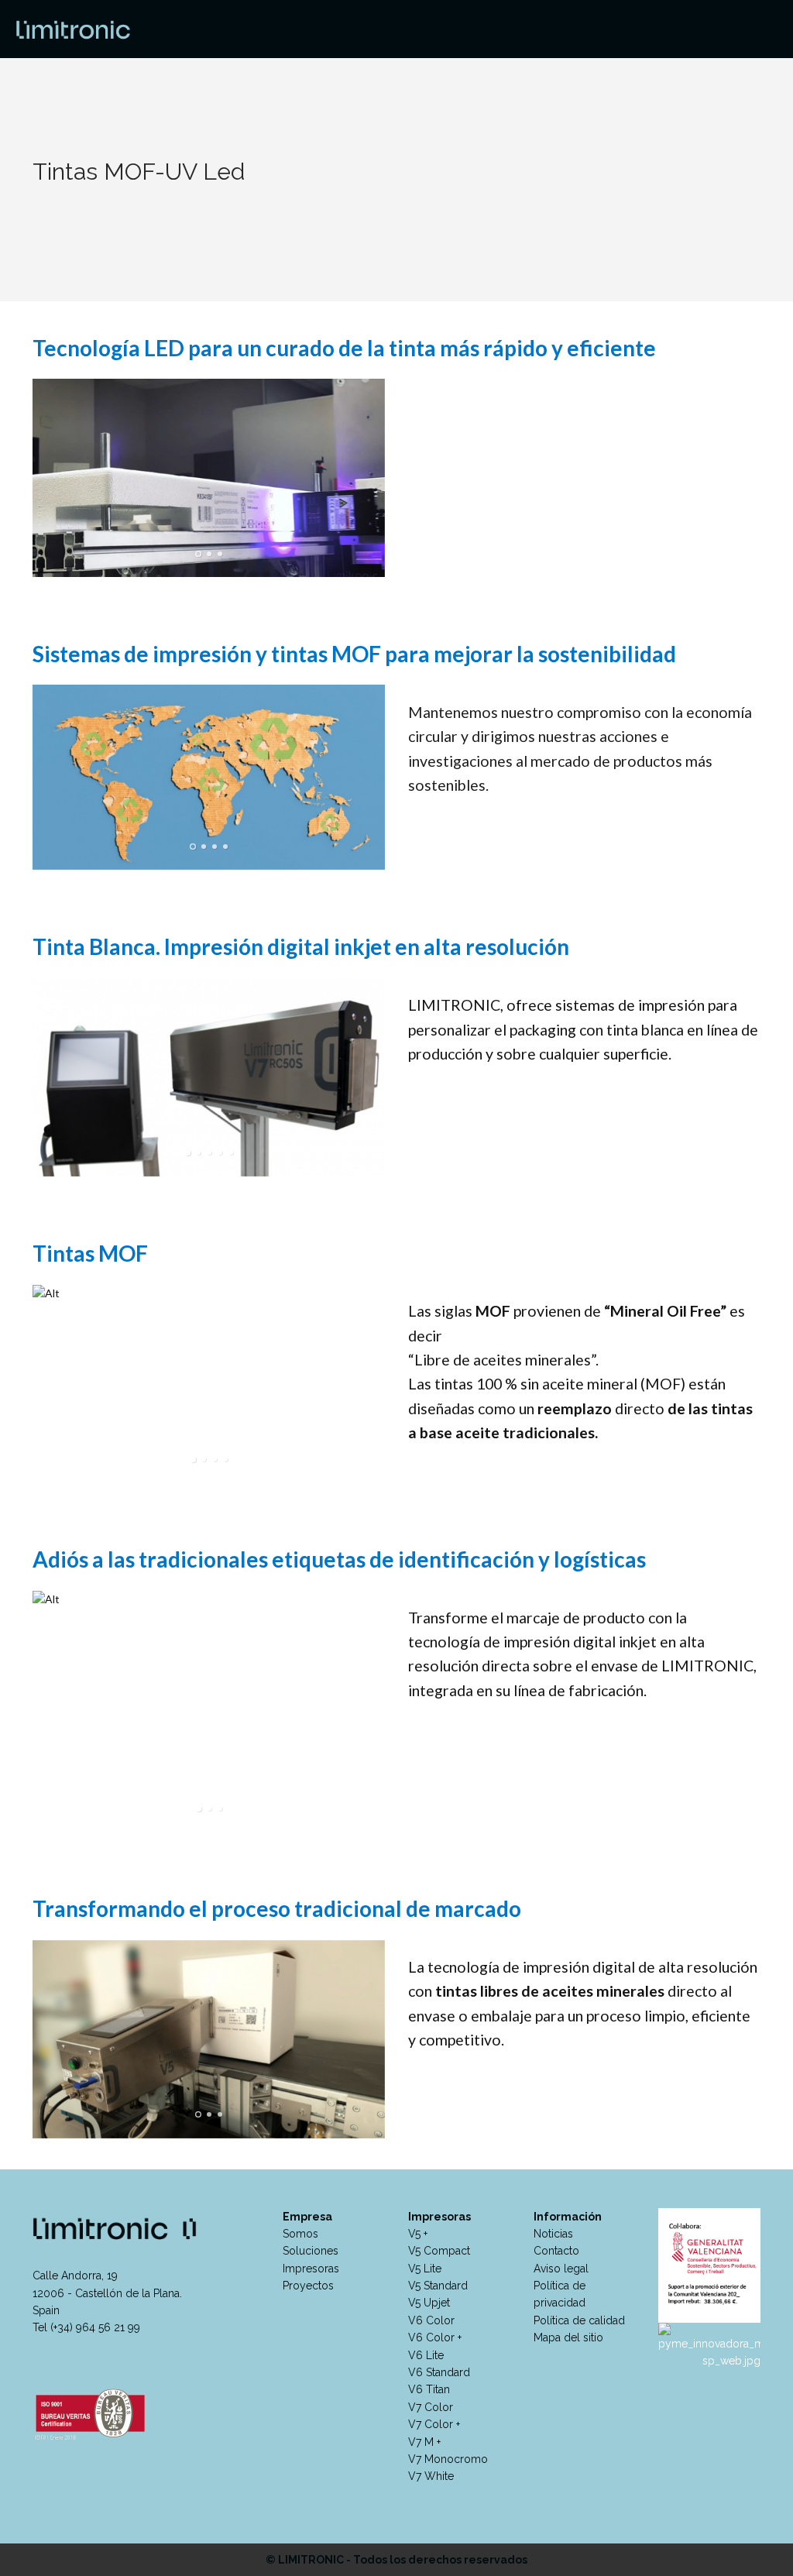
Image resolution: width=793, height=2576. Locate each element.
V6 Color (431, 2320)
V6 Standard (439, 2372)
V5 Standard (438, 2286)
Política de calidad (579, 2320)
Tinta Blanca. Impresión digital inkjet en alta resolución (301, 946)
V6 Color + (435, 2337)
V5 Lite (425, 2269)
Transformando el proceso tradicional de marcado (277, 1908)
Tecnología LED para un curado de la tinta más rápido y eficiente (344, 348)
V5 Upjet (429, 2303)
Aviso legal (561, 2269)
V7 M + (424, 2442)
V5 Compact (439, 2251)
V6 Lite (426, 2355)
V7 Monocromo (448, 2459)
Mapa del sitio (568, 2337)
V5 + (418, 2234)
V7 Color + (434, 2424)
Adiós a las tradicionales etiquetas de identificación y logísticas (339, 1559)
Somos (300, 2234)
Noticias (553, 2234)
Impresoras (311, 2269)
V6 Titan (429, 2389)
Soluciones (311, 2251)
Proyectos (308, 2286)
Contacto (556, 2251)
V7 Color (431, 2407)
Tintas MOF (90, 1253)
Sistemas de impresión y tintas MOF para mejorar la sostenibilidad (354, 654)
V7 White (431, 2476)
